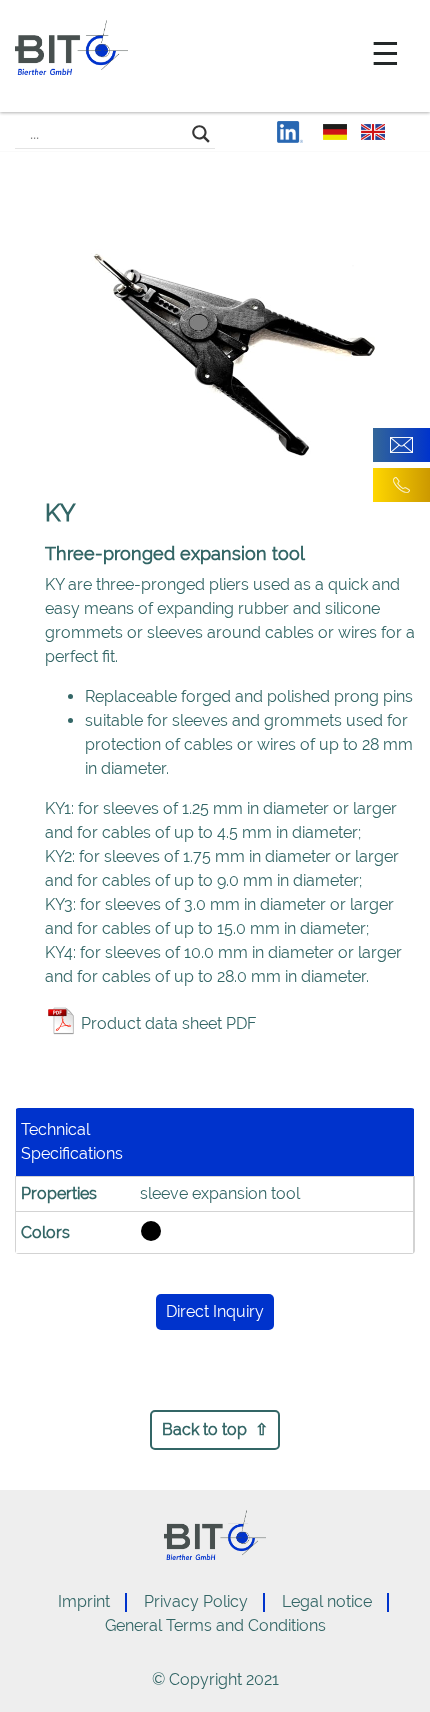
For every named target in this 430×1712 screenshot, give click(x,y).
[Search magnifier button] (201, 134)
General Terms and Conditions (215, 1625)
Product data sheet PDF (168, 1023)
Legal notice (327, 1601)
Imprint (84, 1601)
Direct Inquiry (215, 1311)
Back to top (204, 1429)
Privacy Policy (196, 1601)
